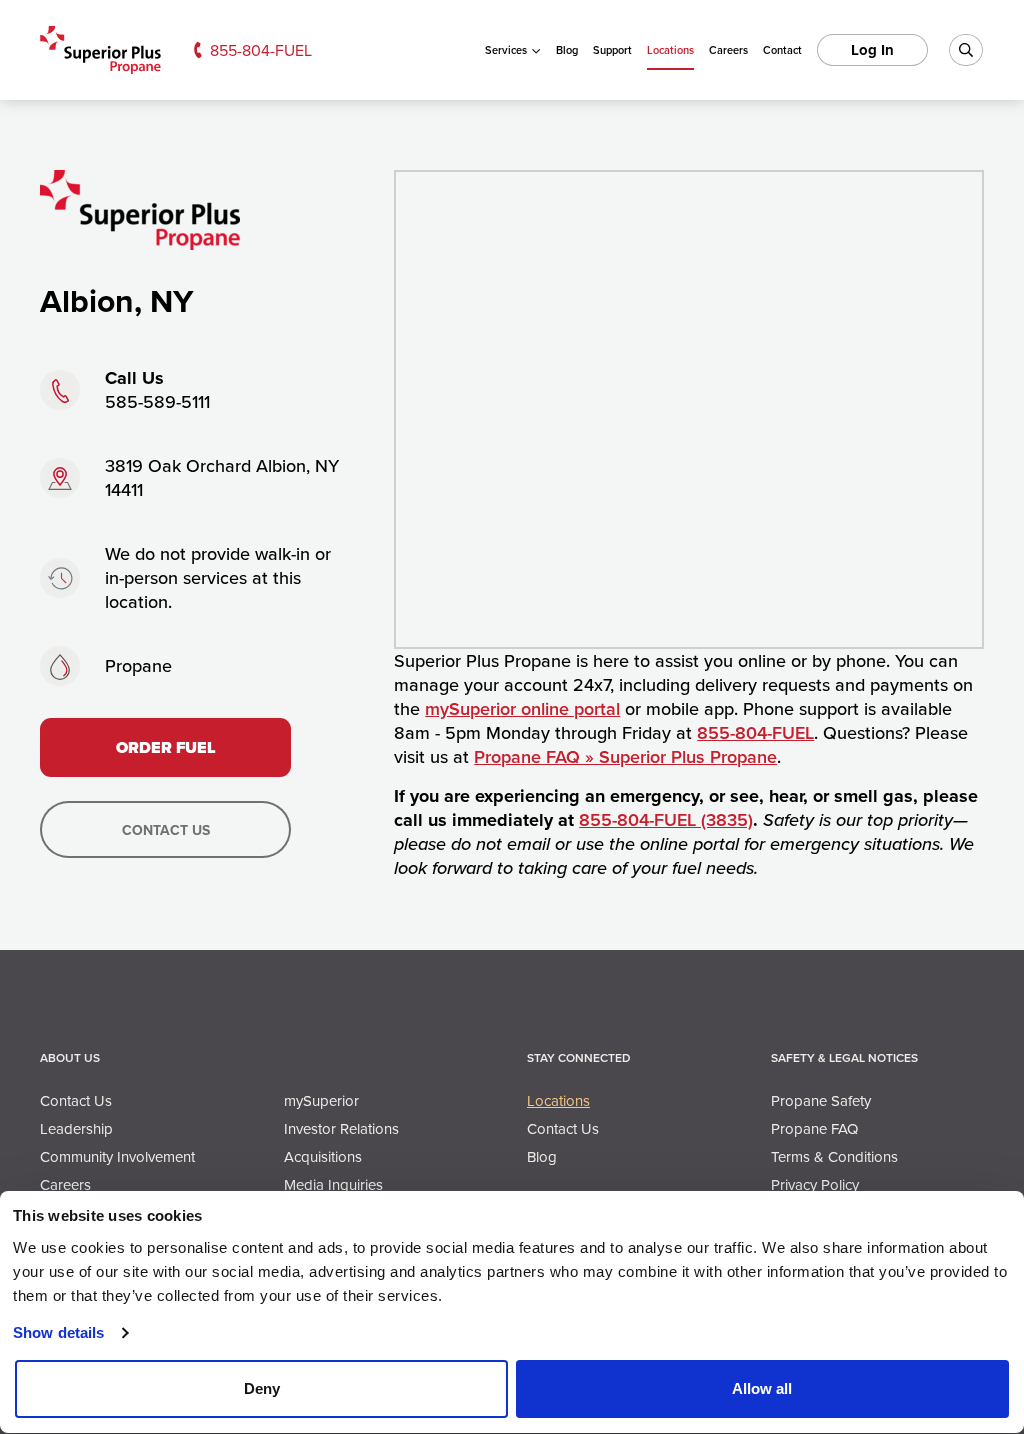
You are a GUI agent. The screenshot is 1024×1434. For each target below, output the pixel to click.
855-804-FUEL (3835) (666, 819)
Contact (782, 50)
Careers (728, 50)
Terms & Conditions (834, 1156)
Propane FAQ (814, 1128)
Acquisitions (323, 1156)
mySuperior (321, 1100)
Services (506, 50)
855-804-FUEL (261, 50)
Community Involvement (117, 1156)
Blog (567, 50)
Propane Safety (821, 1100)
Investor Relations (341, 1128)
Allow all (762, 1388)
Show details (58, 1332)
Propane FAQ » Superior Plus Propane (625, 756)
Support (612, 50)
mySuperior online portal (522, 708)
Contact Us (166, 830)
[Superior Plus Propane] (100, 50)
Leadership (76, 1128)
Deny (262, 1388)
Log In (872, 50)
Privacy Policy (815, 1184)
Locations (670, 50)
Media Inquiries (333, 1184)
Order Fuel (166, 747)
